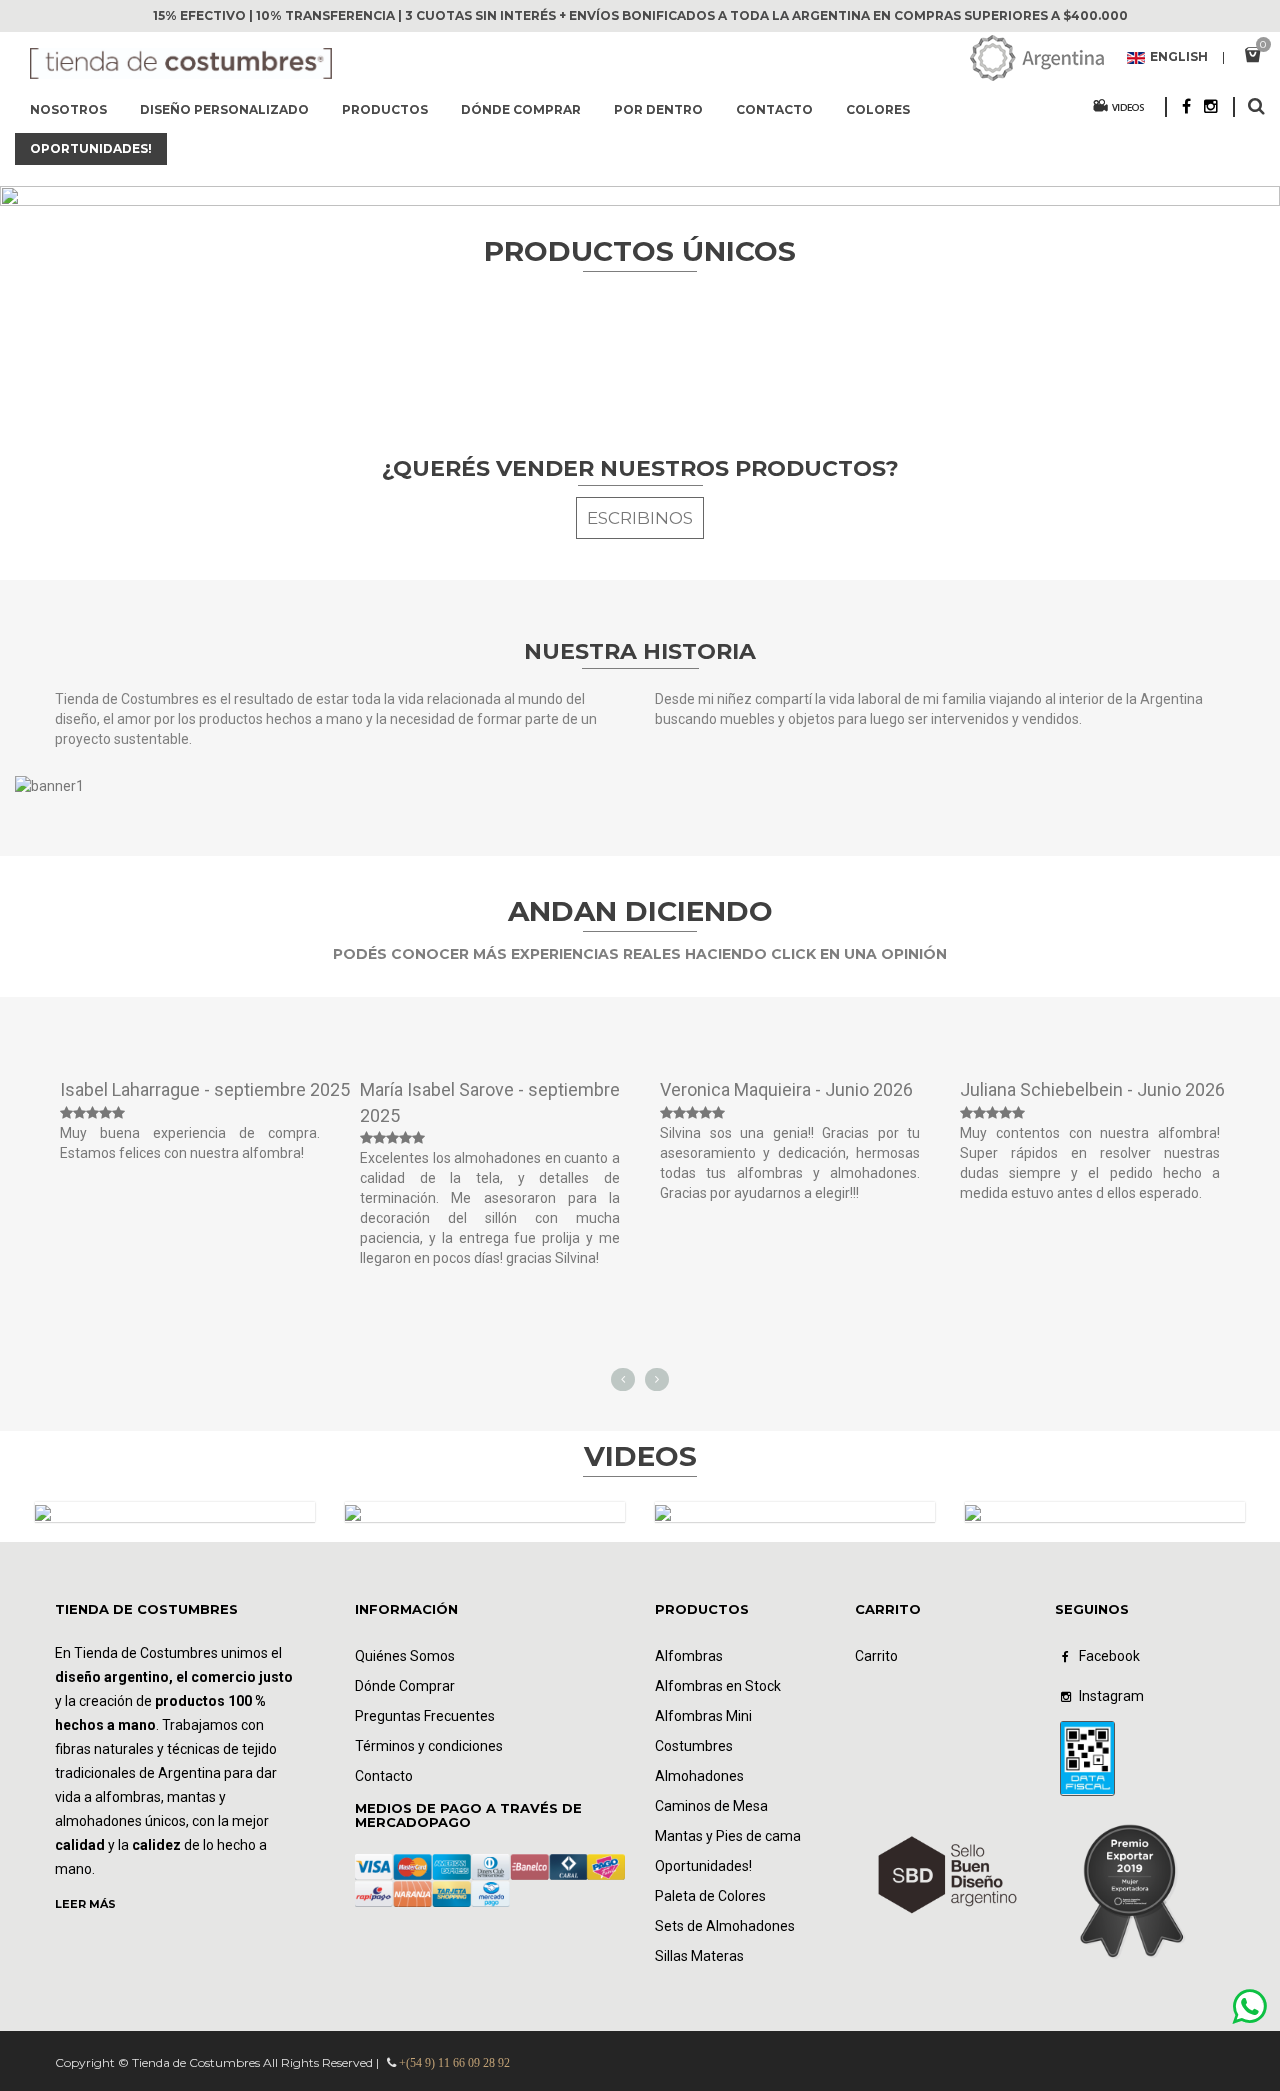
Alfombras (689, 1656)
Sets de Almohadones (725, 1926)
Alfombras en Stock (718, 1686)
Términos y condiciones (429, 1746)
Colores (878, 109)
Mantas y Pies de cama (728, 1836)
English (1179, 58)
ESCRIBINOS (640, 518)
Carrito (876, 1656)
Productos (385, 109)
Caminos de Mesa (711, 1806)
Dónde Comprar (405, 1686)
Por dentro (658, 109)
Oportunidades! (703, 1866)
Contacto (774, 109)
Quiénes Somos (405, 1656)
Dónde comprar (521, 109)
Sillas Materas (699, 1956)
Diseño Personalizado (224, 109)
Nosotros (68, 109)
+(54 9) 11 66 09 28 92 (454, 2063)
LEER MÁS (85, 1904)
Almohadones (699, 1776)
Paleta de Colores (710, 1896)
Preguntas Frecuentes (425, 1716)
